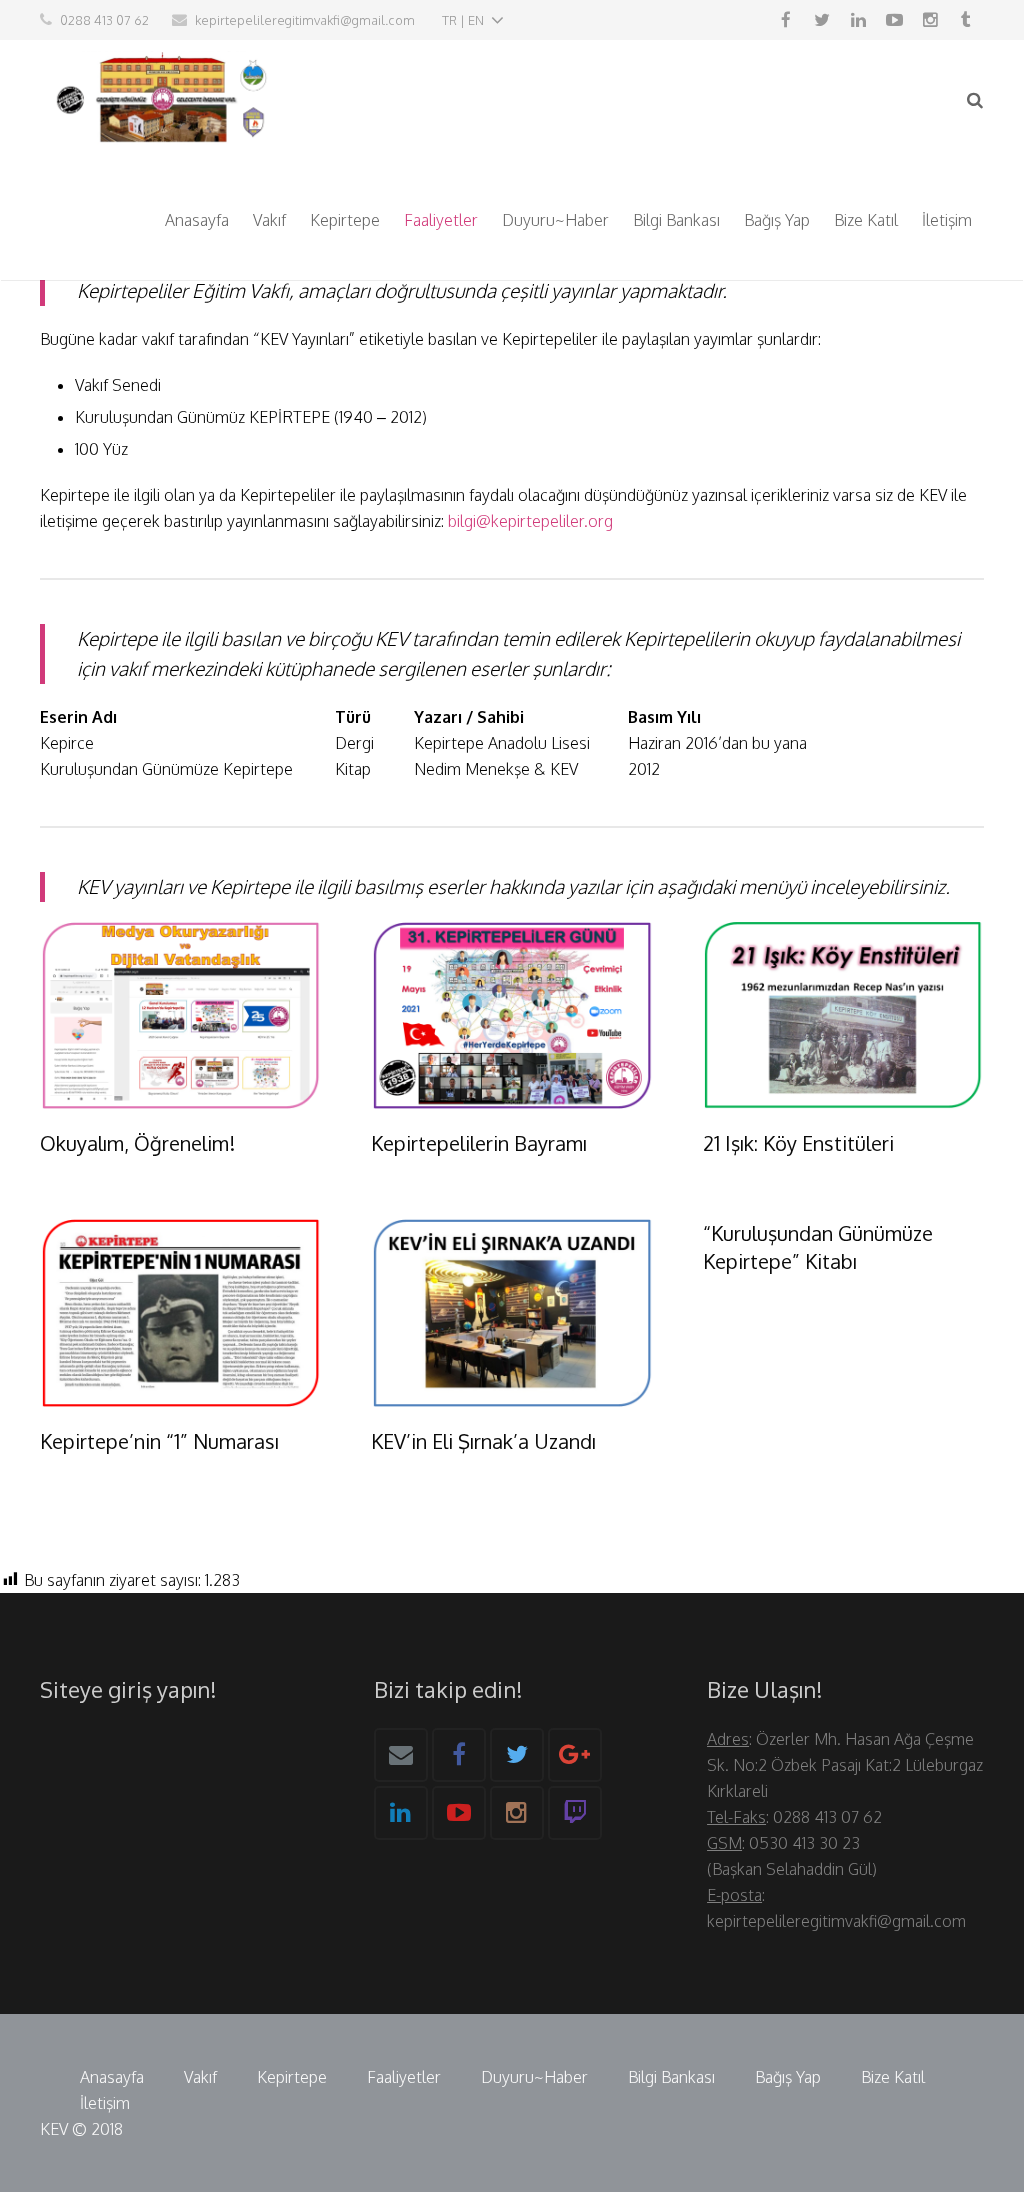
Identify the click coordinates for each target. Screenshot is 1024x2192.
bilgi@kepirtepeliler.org (530, 521)
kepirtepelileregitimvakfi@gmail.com (305, 20)
